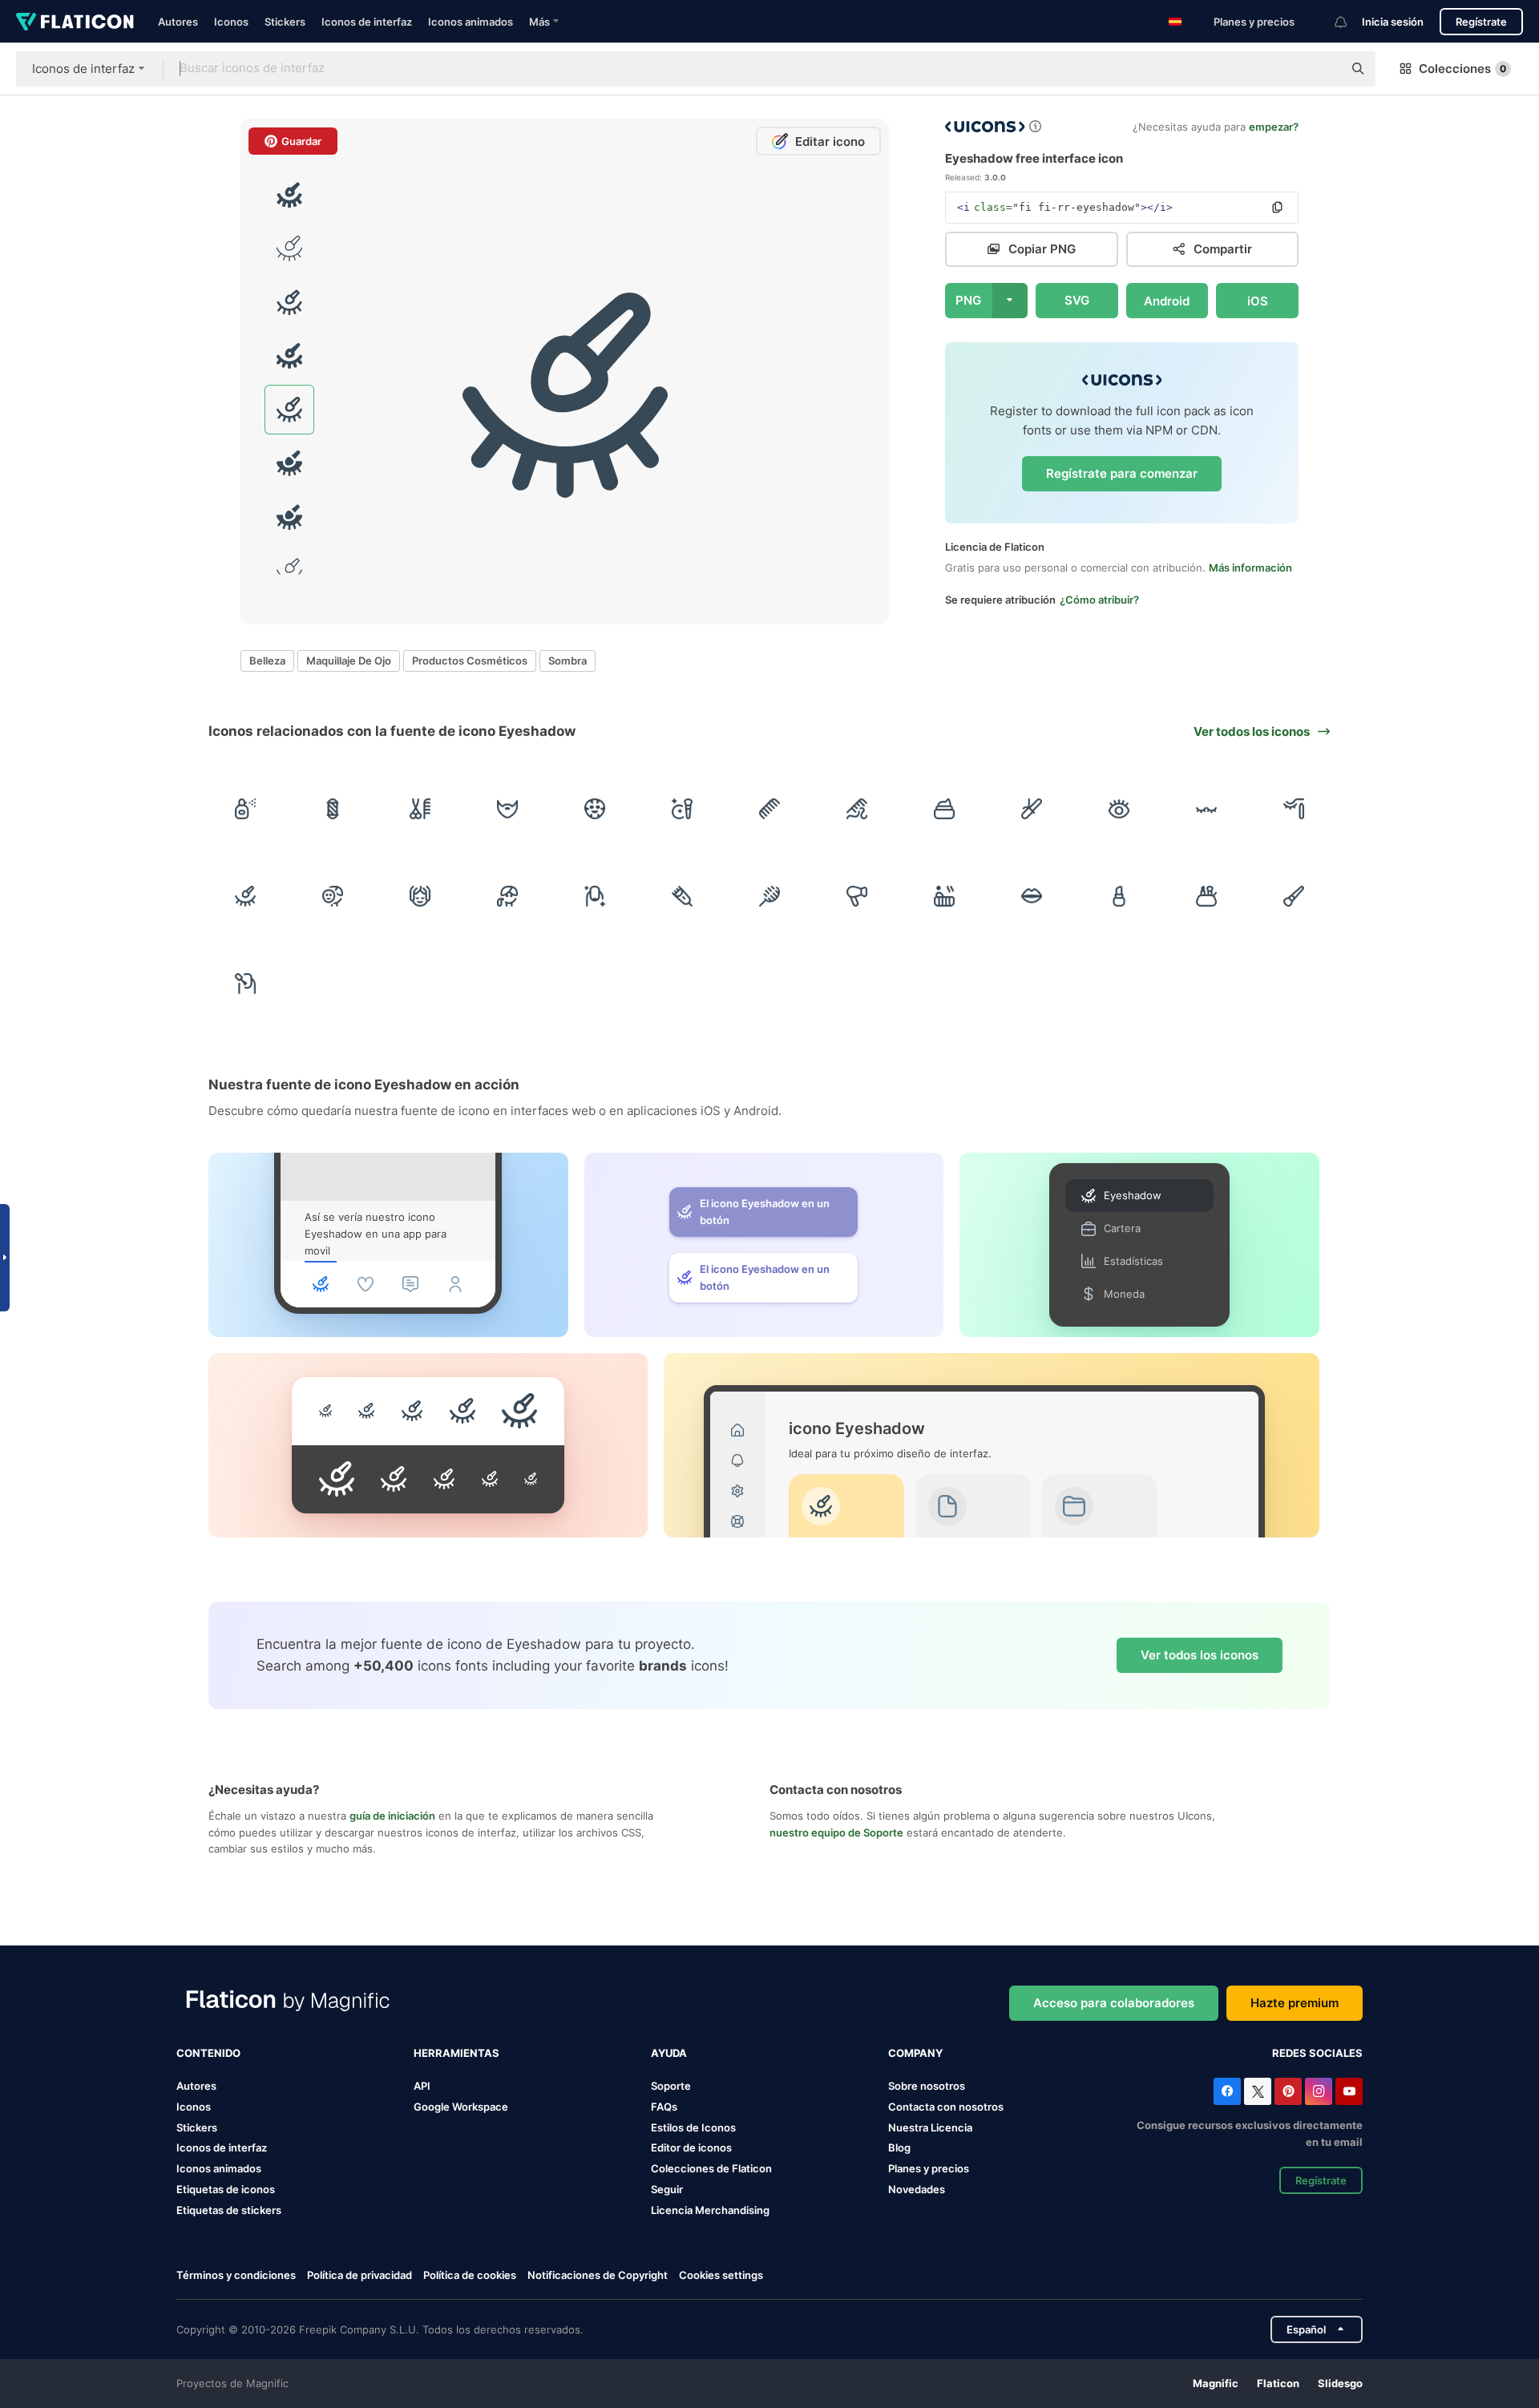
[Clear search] (1323, 69)
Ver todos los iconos (1200, 1655)
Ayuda (669, 2053)
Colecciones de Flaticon (711, 2168)
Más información (1250, 568)
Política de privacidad (360, 2275)
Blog (899, 2147)
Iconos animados (471, 22)
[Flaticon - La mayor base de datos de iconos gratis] (75, 22)
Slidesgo (1340, 2383)
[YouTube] (1349, 2091)
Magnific (1216, 2383)
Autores (178, 22)
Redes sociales (1317, 2053)
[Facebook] (1227, 2091)
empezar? (1274, 127)
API (422, 2086)
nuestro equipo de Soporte (836, 1832)
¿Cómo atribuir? (1099, 600)
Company (915, 2053)
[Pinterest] (1288, 2091)
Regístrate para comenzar (1122, 473)
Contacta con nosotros (946, 2107)
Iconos (231, 22)
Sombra (568, 661)
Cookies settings (721, 2275)
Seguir (667, 2189)
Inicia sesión (1393, 22)
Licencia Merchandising (710, 2210)
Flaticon (1278, 2383)
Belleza (267, 661)
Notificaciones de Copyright (598, 2275)
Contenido (208, 2053)
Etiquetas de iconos (226, 2189)
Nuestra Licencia (930, 2127)
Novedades (917, 2189)
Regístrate (1481, 22)
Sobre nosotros (927, 2086)
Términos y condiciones (236, 2275)
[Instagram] (1319, 2091)
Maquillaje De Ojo (349, 661)
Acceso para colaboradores (1114, 2003)
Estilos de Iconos (693, 2127)
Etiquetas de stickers (229, 2210)
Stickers (285, 22)
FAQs (664, 2107)
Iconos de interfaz (367, 22)
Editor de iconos (691, 2147)
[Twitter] (1258, 2091)
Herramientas (456, 2053)
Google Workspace (461, 2107)
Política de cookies (470, 2275)
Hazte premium (1295, 2003)
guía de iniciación (392, 1816)
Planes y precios (1254, 22)
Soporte (671, 2086)
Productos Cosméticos (470, 661)
